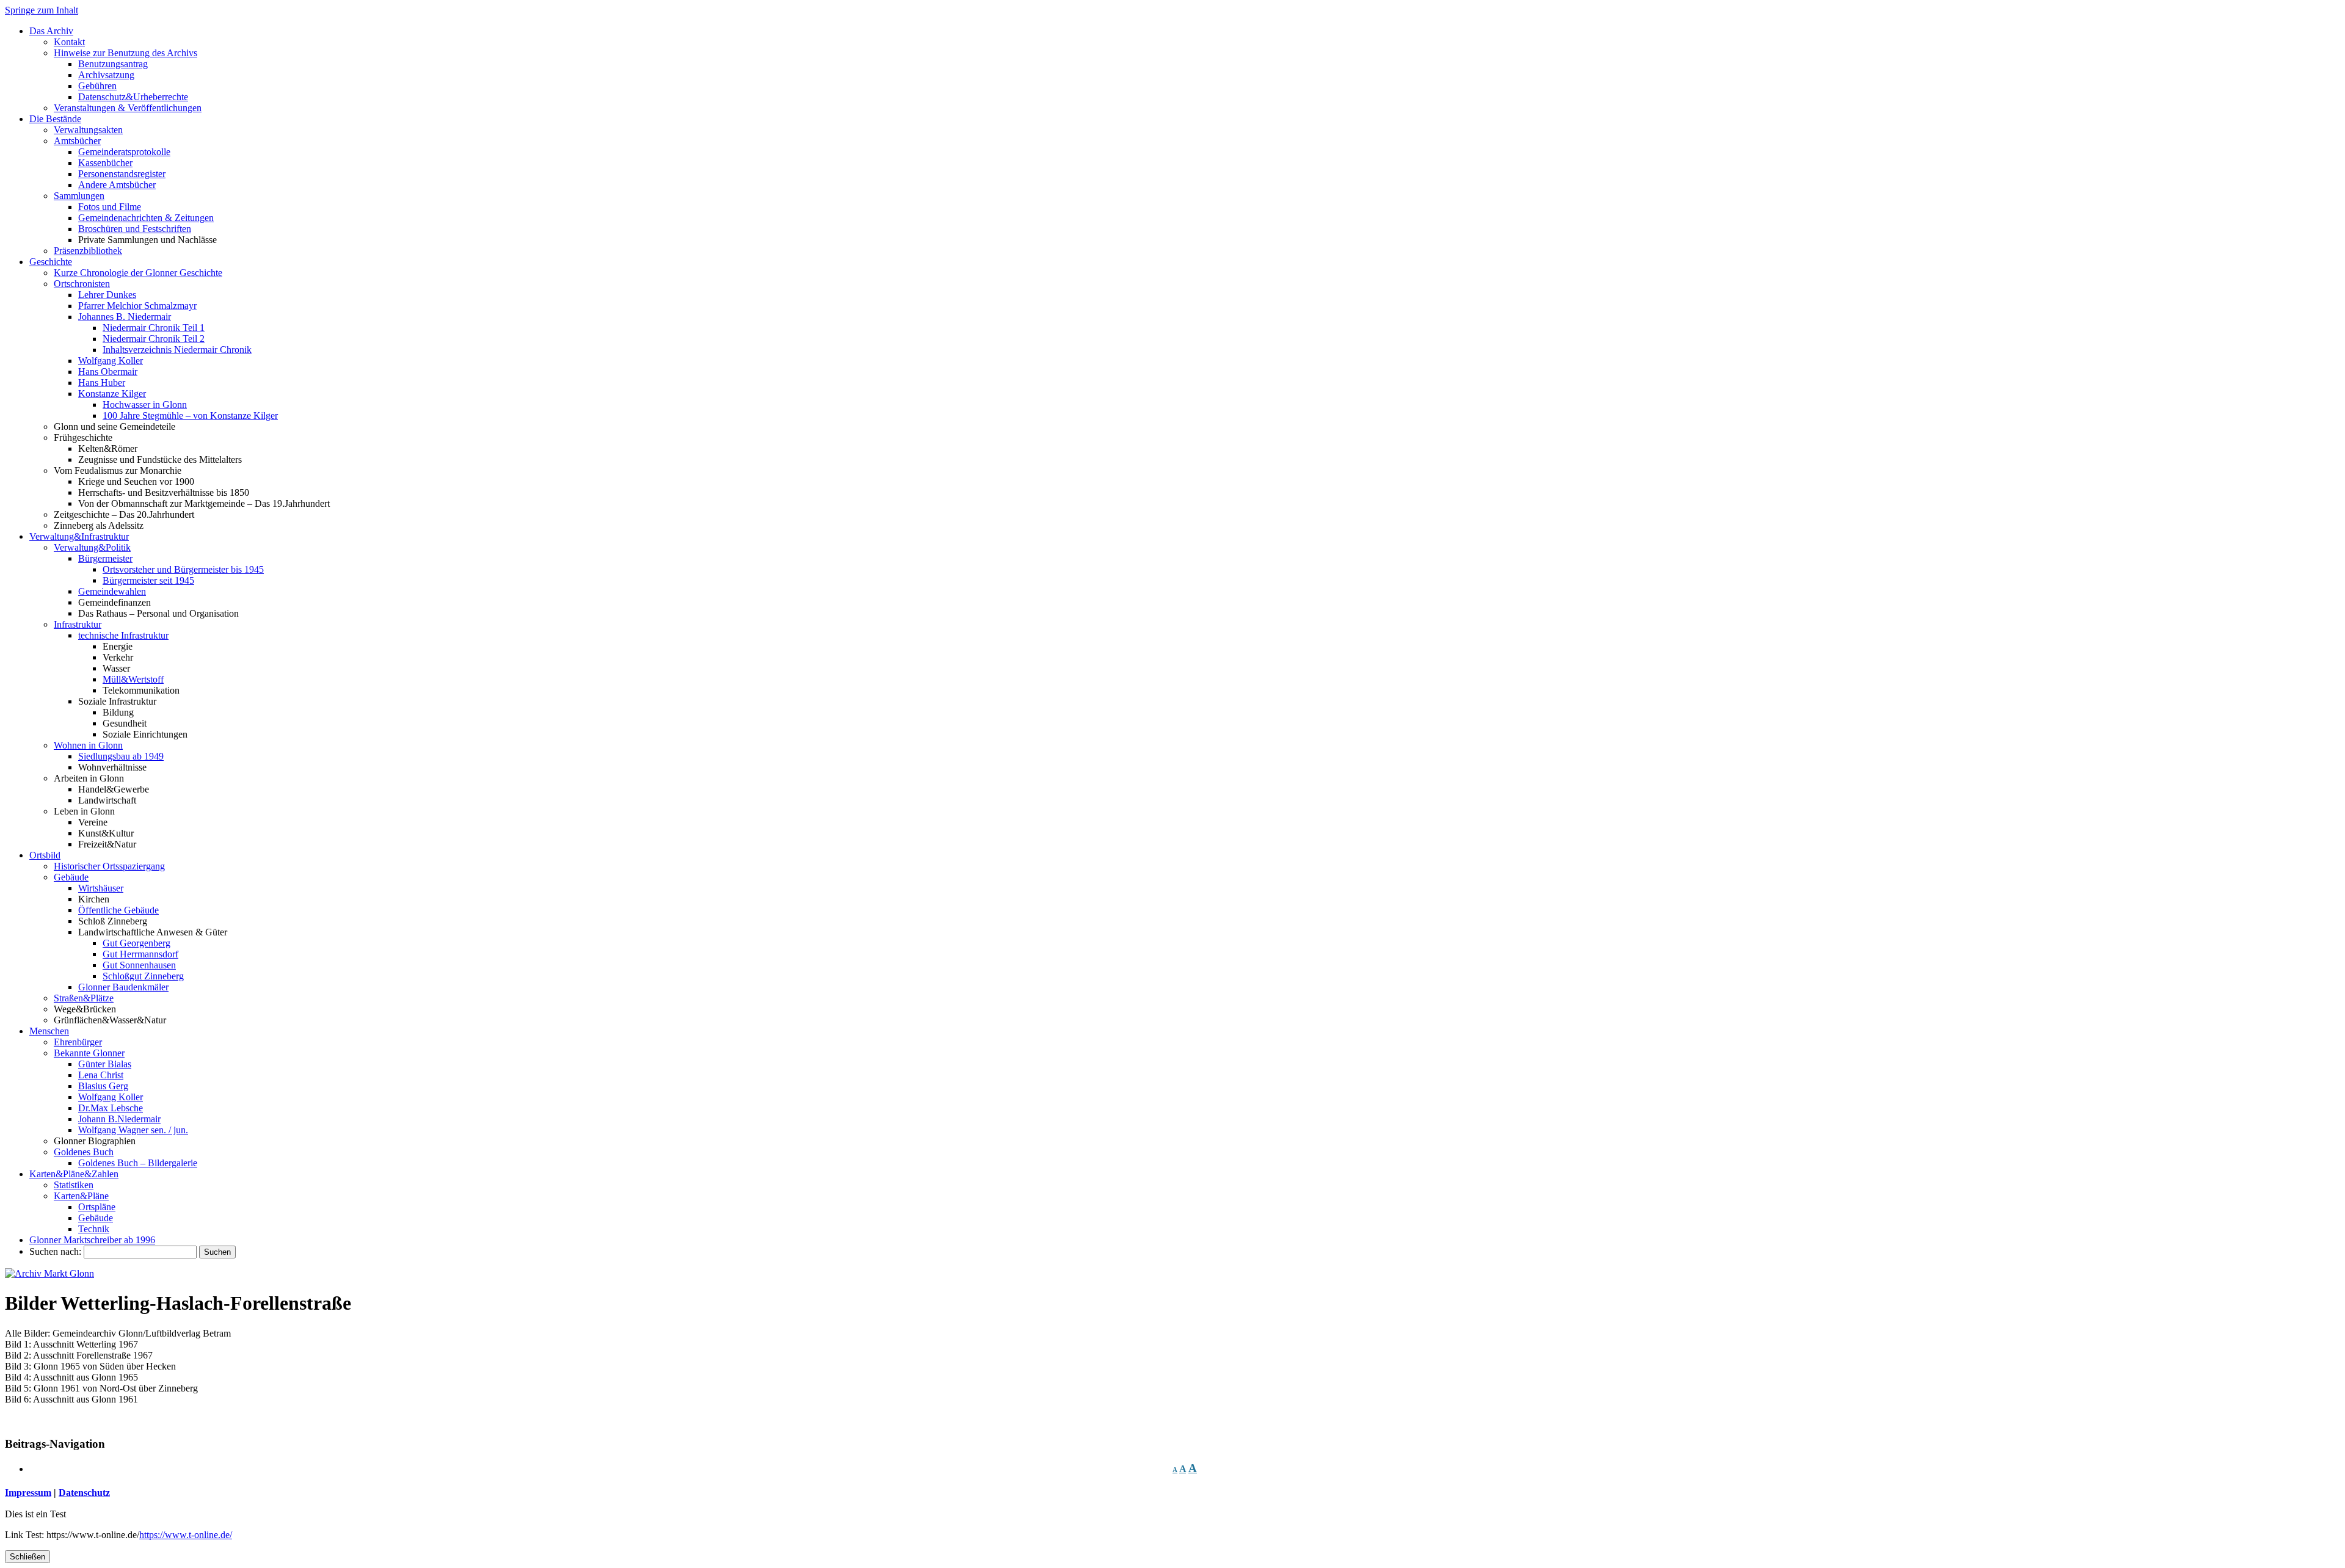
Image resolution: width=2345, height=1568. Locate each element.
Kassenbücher (105, 163)
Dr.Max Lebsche (111, 1108)
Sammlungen (79, 196)
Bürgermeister (105, 558)
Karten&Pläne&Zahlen (74, 1174)
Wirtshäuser (101, 888)
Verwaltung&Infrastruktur (79, 536)
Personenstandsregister (122, 174)
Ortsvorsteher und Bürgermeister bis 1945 (183, 569)
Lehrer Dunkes (107, 295)
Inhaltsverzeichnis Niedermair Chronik (177, 350)
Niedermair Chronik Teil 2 (154, 339)
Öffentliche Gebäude (118, 910)
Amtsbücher (77, 141)
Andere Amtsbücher (117, 185)
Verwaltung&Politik (92, 547)
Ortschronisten (82, 284)
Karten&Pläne (81, 1196)
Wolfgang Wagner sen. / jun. (133, 1130)
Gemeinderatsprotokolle (124, 152)
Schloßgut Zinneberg (143, 976)
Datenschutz (84, 1493)
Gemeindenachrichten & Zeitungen (146, 218)
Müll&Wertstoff (133, 679)
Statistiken (74, 1185)
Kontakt (69, 42)
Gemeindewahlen (112, 591)
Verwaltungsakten (88, 130)
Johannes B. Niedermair (125, 317)
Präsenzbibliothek (88, 251)
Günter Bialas (105, 1064)
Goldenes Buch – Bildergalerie (138, 1163)
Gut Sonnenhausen (139, 965)
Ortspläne (97, 1207)
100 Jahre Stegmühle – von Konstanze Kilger (190, 416)
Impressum (28, 1493)
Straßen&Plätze (84, 998)
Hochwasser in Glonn (145, 405)
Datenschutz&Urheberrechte (133, 97)
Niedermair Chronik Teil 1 (154, 328)
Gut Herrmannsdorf (140, 954)
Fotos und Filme (110, 207)
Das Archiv (51, 31)
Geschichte (51, 262)
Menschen (49, 1031)
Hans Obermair (108, 372)
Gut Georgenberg (136, 943)
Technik (94, 1229)
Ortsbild (45, 855)
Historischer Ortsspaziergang (109, 866)
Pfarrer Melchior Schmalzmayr (137, 306)
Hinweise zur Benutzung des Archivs (125, 53)
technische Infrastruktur (123, 635)
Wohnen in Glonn (88, 745)
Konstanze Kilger (112, 394)
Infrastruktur (78, 624)
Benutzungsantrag (113, 64)
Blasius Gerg (103, 1086)
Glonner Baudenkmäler (123, 987)
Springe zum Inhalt (42, 10)
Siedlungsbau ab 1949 (121, 756)
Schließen (27, 1557)
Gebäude (71, 877)
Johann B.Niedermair (119, 1119)
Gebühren (97, 86)
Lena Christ (101, 1075)
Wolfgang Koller (111, 361)
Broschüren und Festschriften (135, 229)
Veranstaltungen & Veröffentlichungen (128, 108)
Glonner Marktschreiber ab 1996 (92, 1240)
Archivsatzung (106, 75)
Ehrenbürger (78, 1042)
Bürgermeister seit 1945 (148, 580)
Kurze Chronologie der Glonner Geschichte (138, 273)
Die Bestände (55, 119)
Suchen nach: (55, 1251)
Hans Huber (102, 383)
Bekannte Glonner (89, 1053)
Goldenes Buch (84, 1152)
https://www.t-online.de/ (186, 1535)
